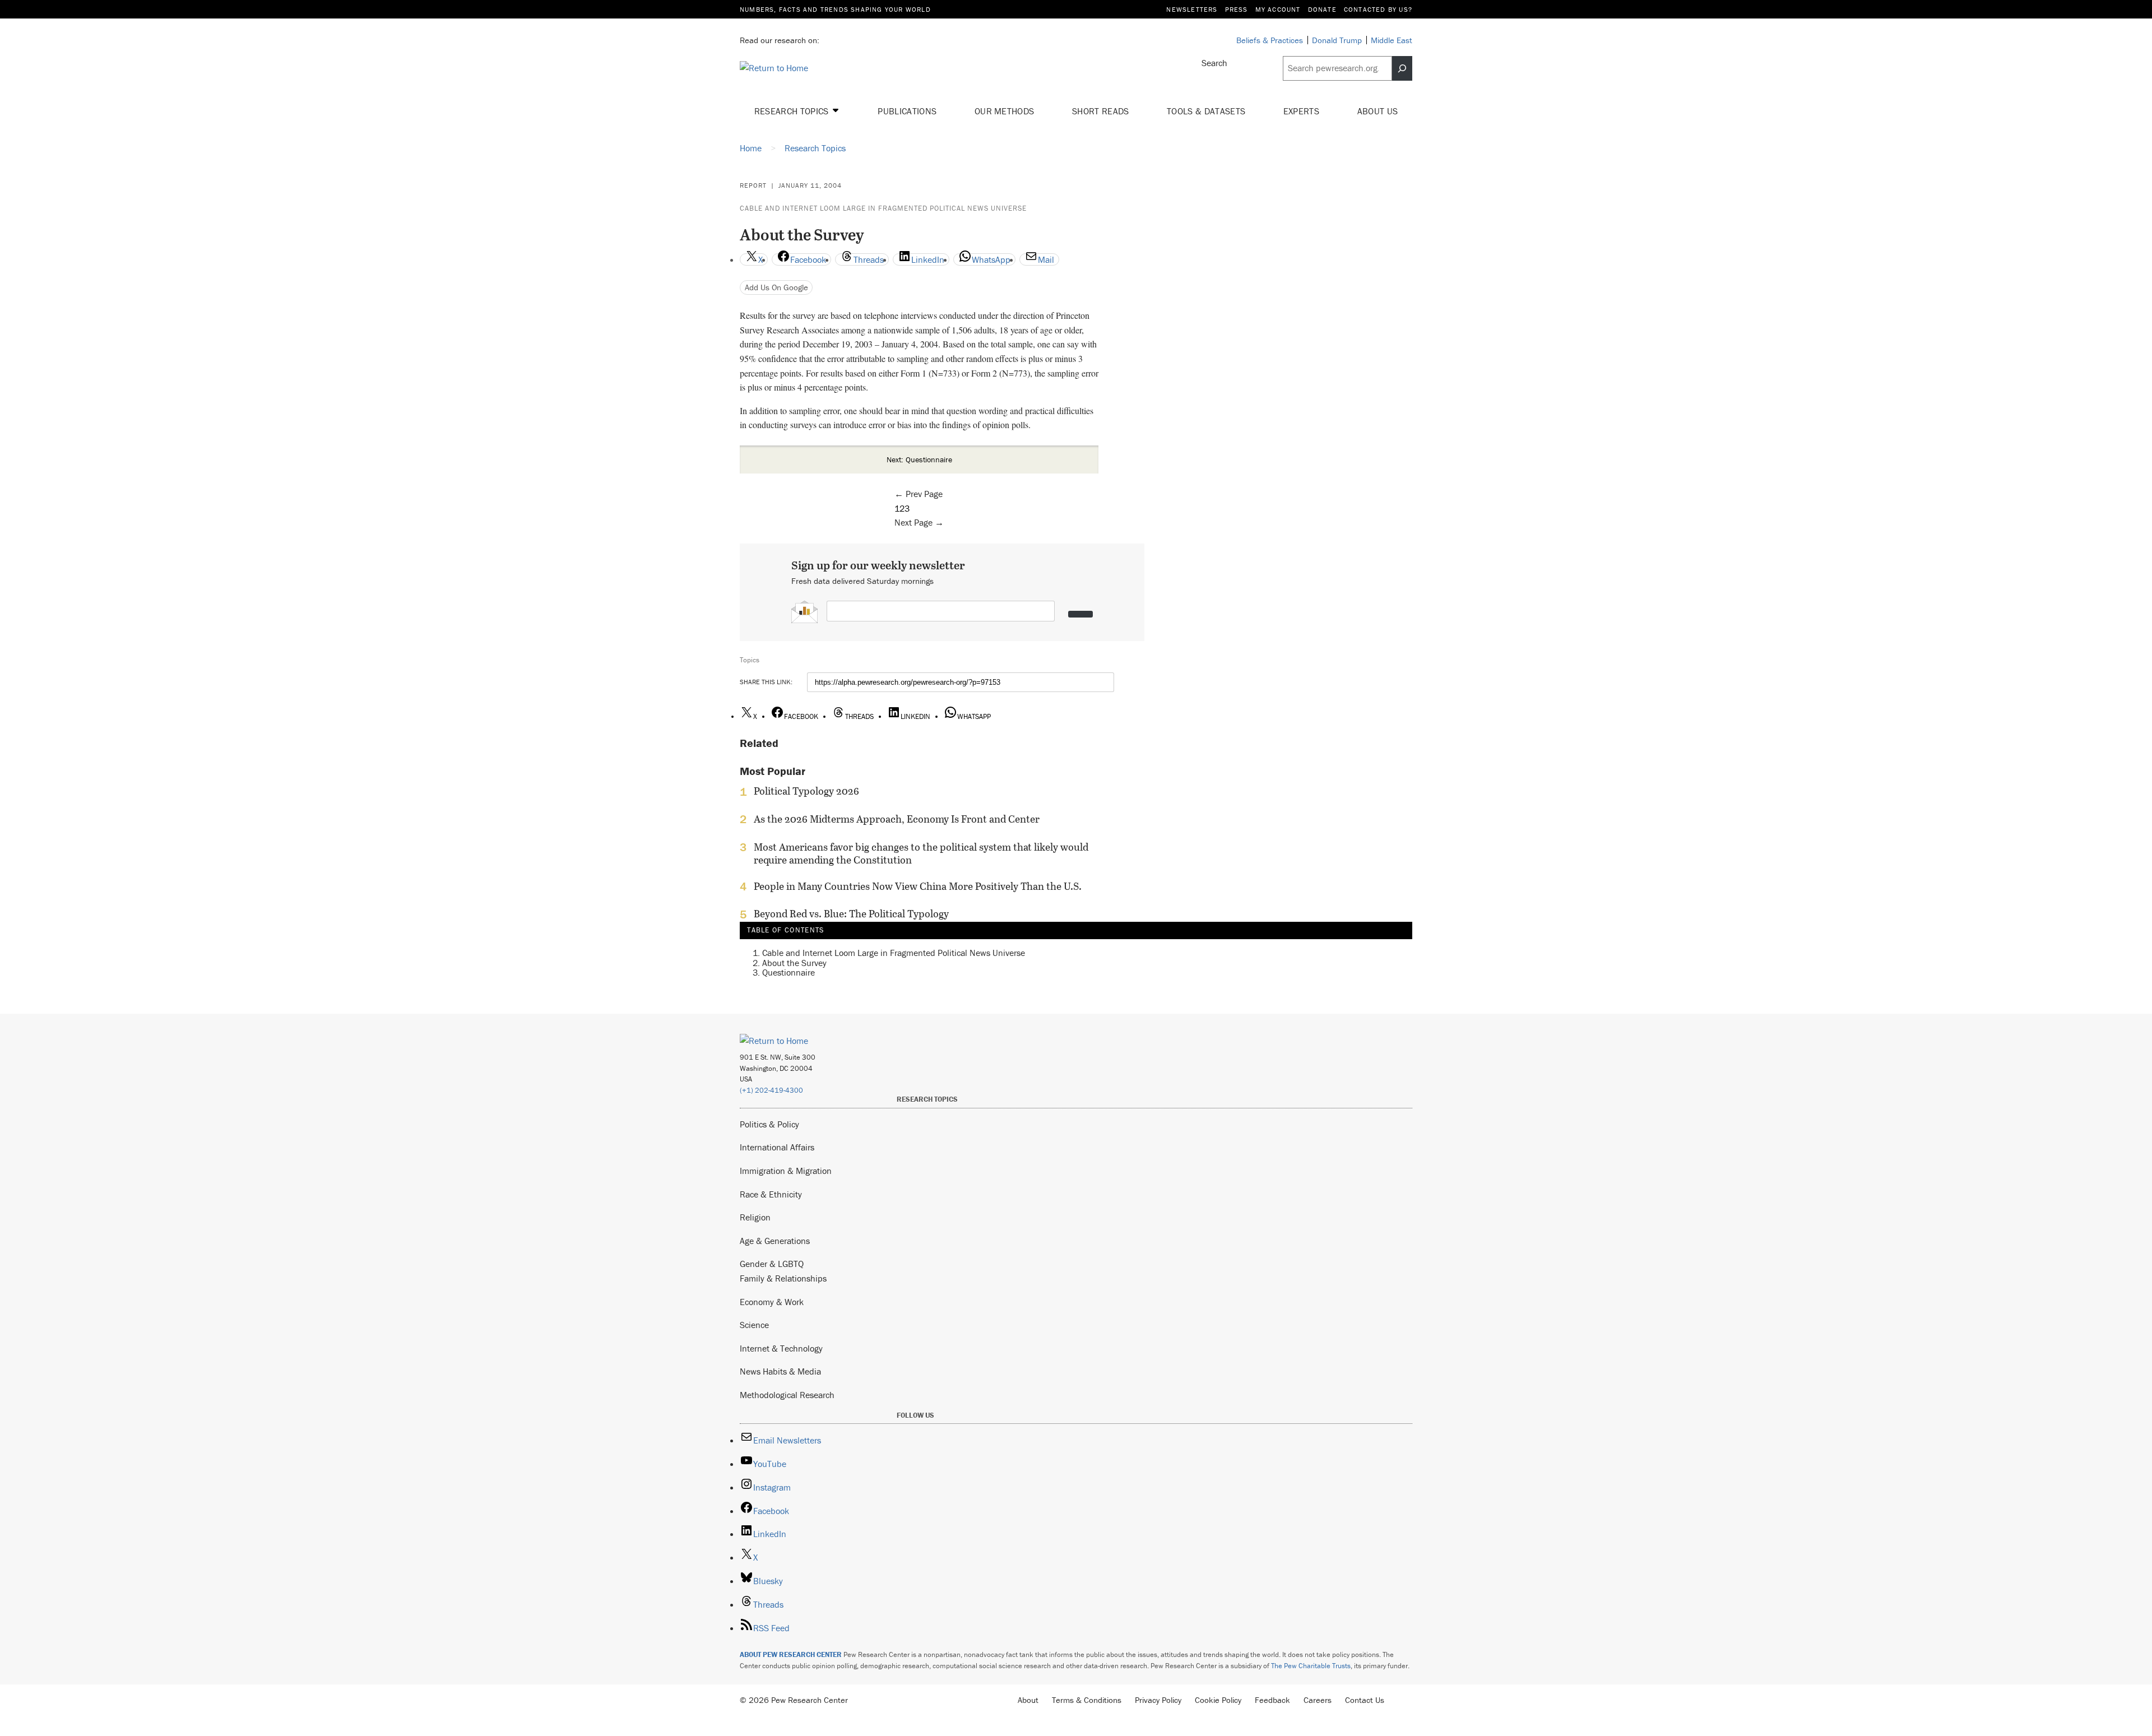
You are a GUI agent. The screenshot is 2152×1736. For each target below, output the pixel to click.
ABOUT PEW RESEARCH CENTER (791, 1654)
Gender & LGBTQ (772, 1264)
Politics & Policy (769, 1124)
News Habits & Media (780, 1371)
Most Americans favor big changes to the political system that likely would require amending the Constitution (921, 853)
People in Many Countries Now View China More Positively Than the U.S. (918, 886)
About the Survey (794, 963)
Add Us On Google (776, 287)
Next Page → (919, 522)
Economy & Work (772, 1302)
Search (1214, 63)
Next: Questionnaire (919, 459)
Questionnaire (789, 972)
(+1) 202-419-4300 (771, 1090)
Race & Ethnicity (771, 1194)
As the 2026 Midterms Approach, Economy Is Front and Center (897, 819)
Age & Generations (775, 1241)
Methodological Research (787, 1395)
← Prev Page (919, 494)
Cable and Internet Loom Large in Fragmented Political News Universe (883, 208)
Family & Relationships (783, 1278)
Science (754, 1325)
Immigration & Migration (786, 1171)
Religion (755, 1217)
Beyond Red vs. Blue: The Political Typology (851, 914)
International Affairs (777, 1147)
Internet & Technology (781, 1348)
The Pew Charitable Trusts (1311, 1666)
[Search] (1402, 68)
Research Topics (793, 111)
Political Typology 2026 (806, 791)
